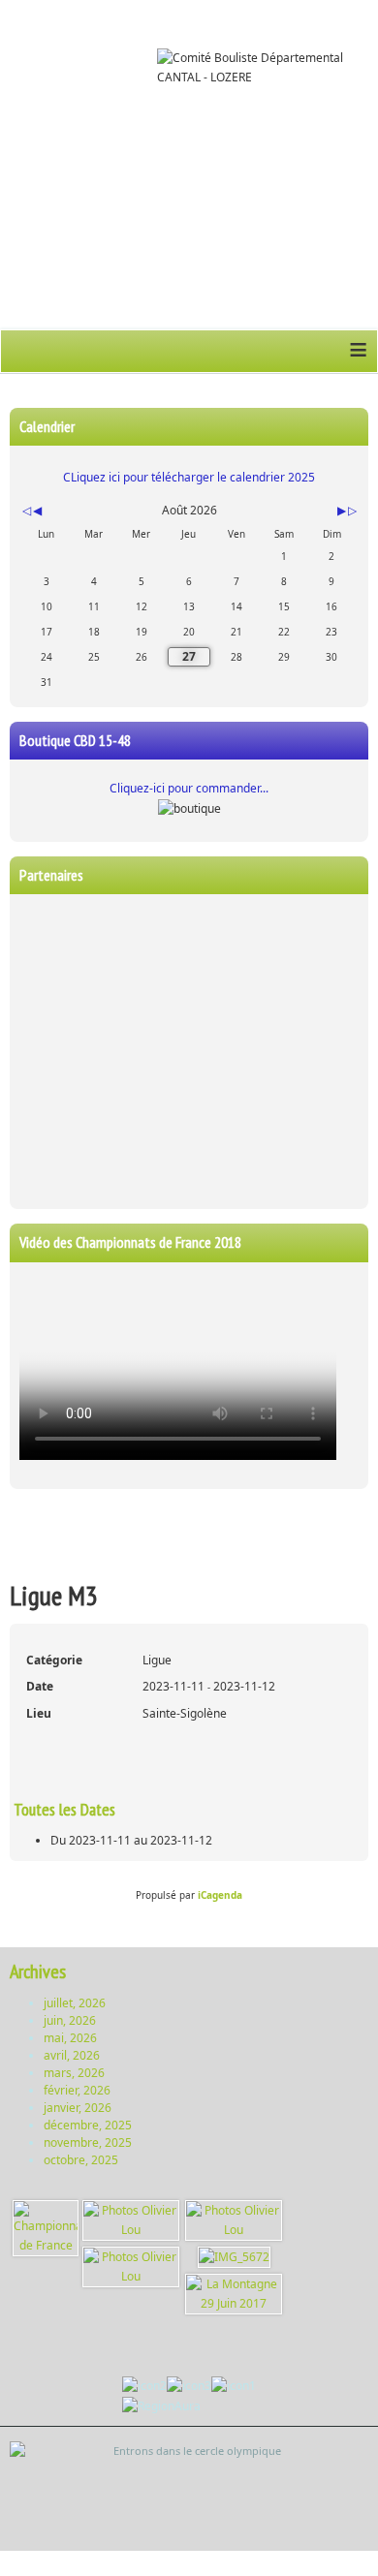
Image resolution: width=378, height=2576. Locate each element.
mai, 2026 (70, 2038)
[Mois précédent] (37, 511)
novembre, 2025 (88, 2142)
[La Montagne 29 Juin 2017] (234, 2294)
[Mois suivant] (342, 511)
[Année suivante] (351, 511)
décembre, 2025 (88, 2125)
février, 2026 (77, 2090)
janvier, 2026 (78, 2108)
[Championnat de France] (46, 2228)
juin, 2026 (70, 2020)
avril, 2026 (72, 2055)
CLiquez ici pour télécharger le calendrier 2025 (189, 477)
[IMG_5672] (234, 2257)
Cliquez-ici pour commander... (189, 788)
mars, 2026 (74, 2073)
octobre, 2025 (81, 2160)
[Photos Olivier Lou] (131, 2220)
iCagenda (220, 1895)
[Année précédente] (25, 511)
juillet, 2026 (75, 2003)
